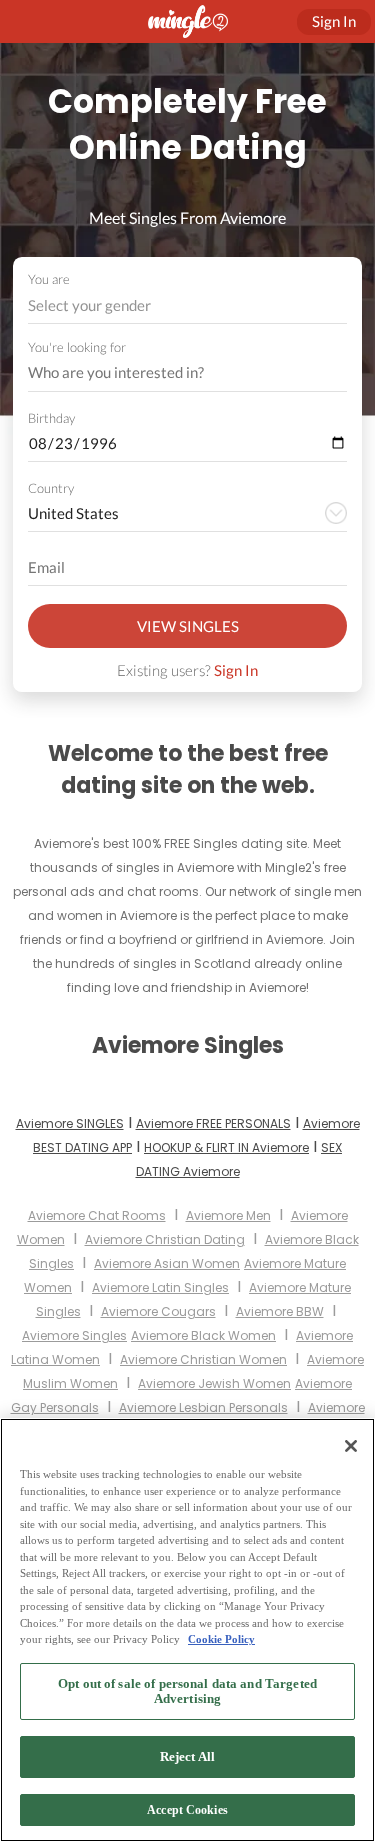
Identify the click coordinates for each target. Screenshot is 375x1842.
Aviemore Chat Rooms (97, 1215)
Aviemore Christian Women (203, 1359)
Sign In (236, 670)
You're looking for (77, 347)
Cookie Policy (221, 1639)
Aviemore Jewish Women (214, 1383)
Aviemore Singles (74, 1335)
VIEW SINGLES (188, 626)
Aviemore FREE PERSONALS (213, 1123)
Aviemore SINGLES (70, 1123)
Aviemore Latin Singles (160, 1287)
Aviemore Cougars (158, 1311)
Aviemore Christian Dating (165, 1239)
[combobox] (188, 305)
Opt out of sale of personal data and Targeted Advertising (187, 1691)
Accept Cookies (187, 1810)
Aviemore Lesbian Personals (203, 1407)
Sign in (334, 21)
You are (49, 279)
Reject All (187, 1756)
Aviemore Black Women (203, 1335)
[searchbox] (174, 373)
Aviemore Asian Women (167, 1263)
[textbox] (186, 305)
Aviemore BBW (280, 1311)
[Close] (351, 1446)
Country (51, 488)
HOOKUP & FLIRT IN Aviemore (226, 1147)
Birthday (51, 418)
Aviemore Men (228, 1215)
